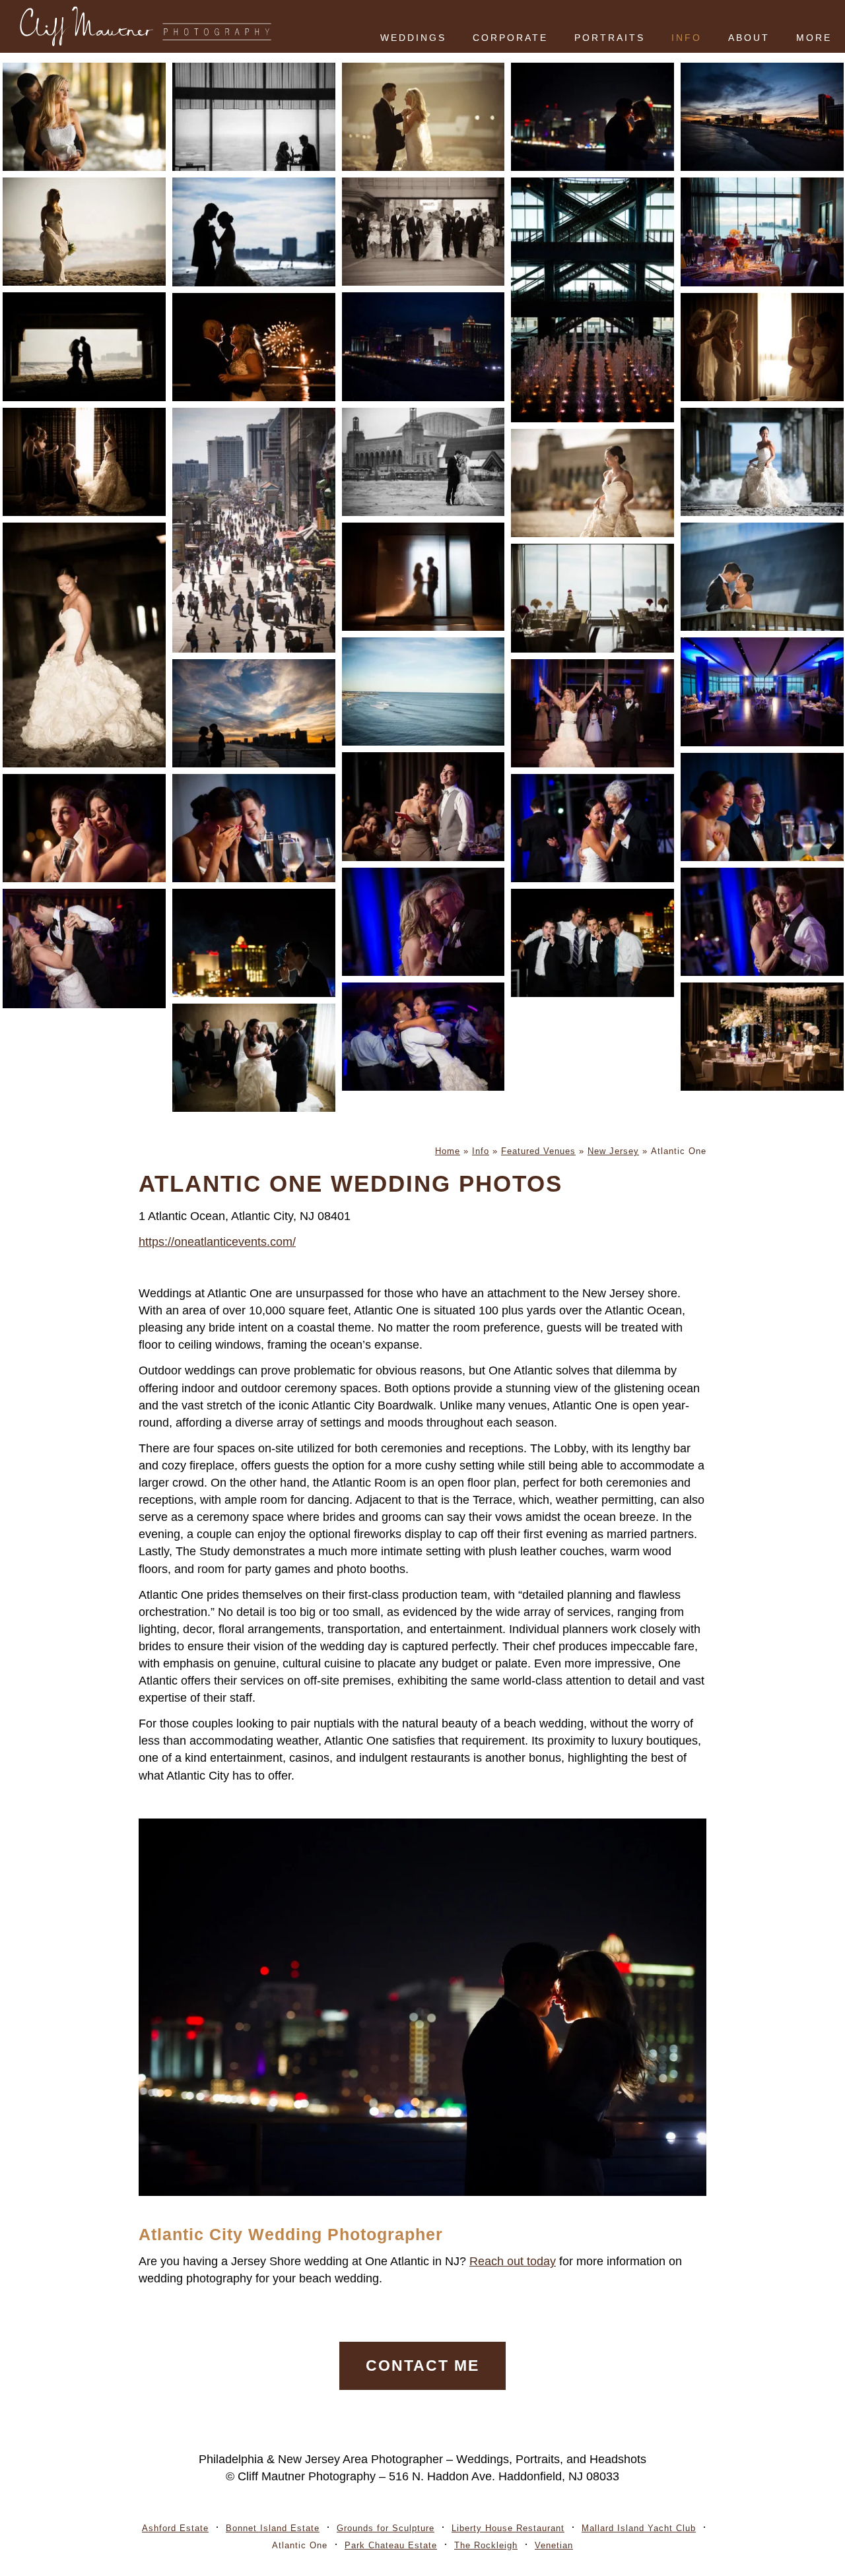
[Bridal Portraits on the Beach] (84, 645)
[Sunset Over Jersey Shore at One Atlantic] (762, 117)
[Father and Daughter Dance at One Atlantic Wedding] (423, 922)
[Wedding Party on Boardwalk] (423, 232)
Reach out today (513, 2261)
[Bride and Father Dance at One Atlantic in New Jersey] (592, 828)
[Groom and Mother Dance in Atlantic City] (762, 922)
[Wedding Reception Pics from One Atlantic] (84, 949)
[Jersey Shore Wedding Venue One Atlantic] (762, 1037)
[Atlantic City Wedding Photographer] (254, 347)
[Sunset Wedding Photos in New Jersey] (254, 713)
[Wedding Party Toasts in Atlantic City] (423, 806)
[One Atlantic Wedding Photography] (762, 347)
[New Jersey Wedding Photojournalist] (762, 807)
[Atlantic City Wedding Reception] (762, 692)
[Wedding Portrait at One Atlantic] (423, 117)
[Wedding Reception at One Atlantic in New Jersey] (762, 232)
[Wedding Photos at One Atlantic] (84, 117)
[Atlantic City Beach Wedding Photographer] (762, 462)
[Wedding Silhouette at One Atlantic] (254, 232)
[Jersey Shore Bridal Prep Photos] (254, 1058)
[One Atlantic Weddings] (592, 117)
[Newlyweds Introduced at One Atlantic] (592, 713)
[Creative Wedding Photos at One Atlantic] (423, 577)
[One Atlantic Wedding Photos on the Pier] (592, 943)
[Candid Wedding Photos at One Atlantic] (84, 828)
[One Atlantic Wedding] (254, 117)
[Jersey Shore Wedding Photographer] (762, 577)
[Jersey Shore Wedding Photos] (84, 232)
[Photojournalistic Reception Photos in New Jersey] (254, 828)
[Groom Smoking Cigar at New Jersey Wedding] (254, 943)
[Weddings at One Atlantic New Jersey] (423, 346)
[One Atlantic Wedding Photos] (84, 346)
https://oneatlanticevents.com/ (217, 1242)
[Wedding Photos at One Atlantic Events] (592, 300)
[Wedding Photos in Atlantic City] (423, 462)
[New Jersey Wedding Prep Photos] (84, 462)
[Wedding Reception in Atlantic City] (592, 598)
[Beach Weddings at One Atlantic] (592, 483)
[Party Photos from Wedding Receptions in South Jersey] (423, 1037)
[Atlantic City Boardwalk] (254, 530)
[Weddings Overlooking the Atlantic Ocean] (423, 692)
